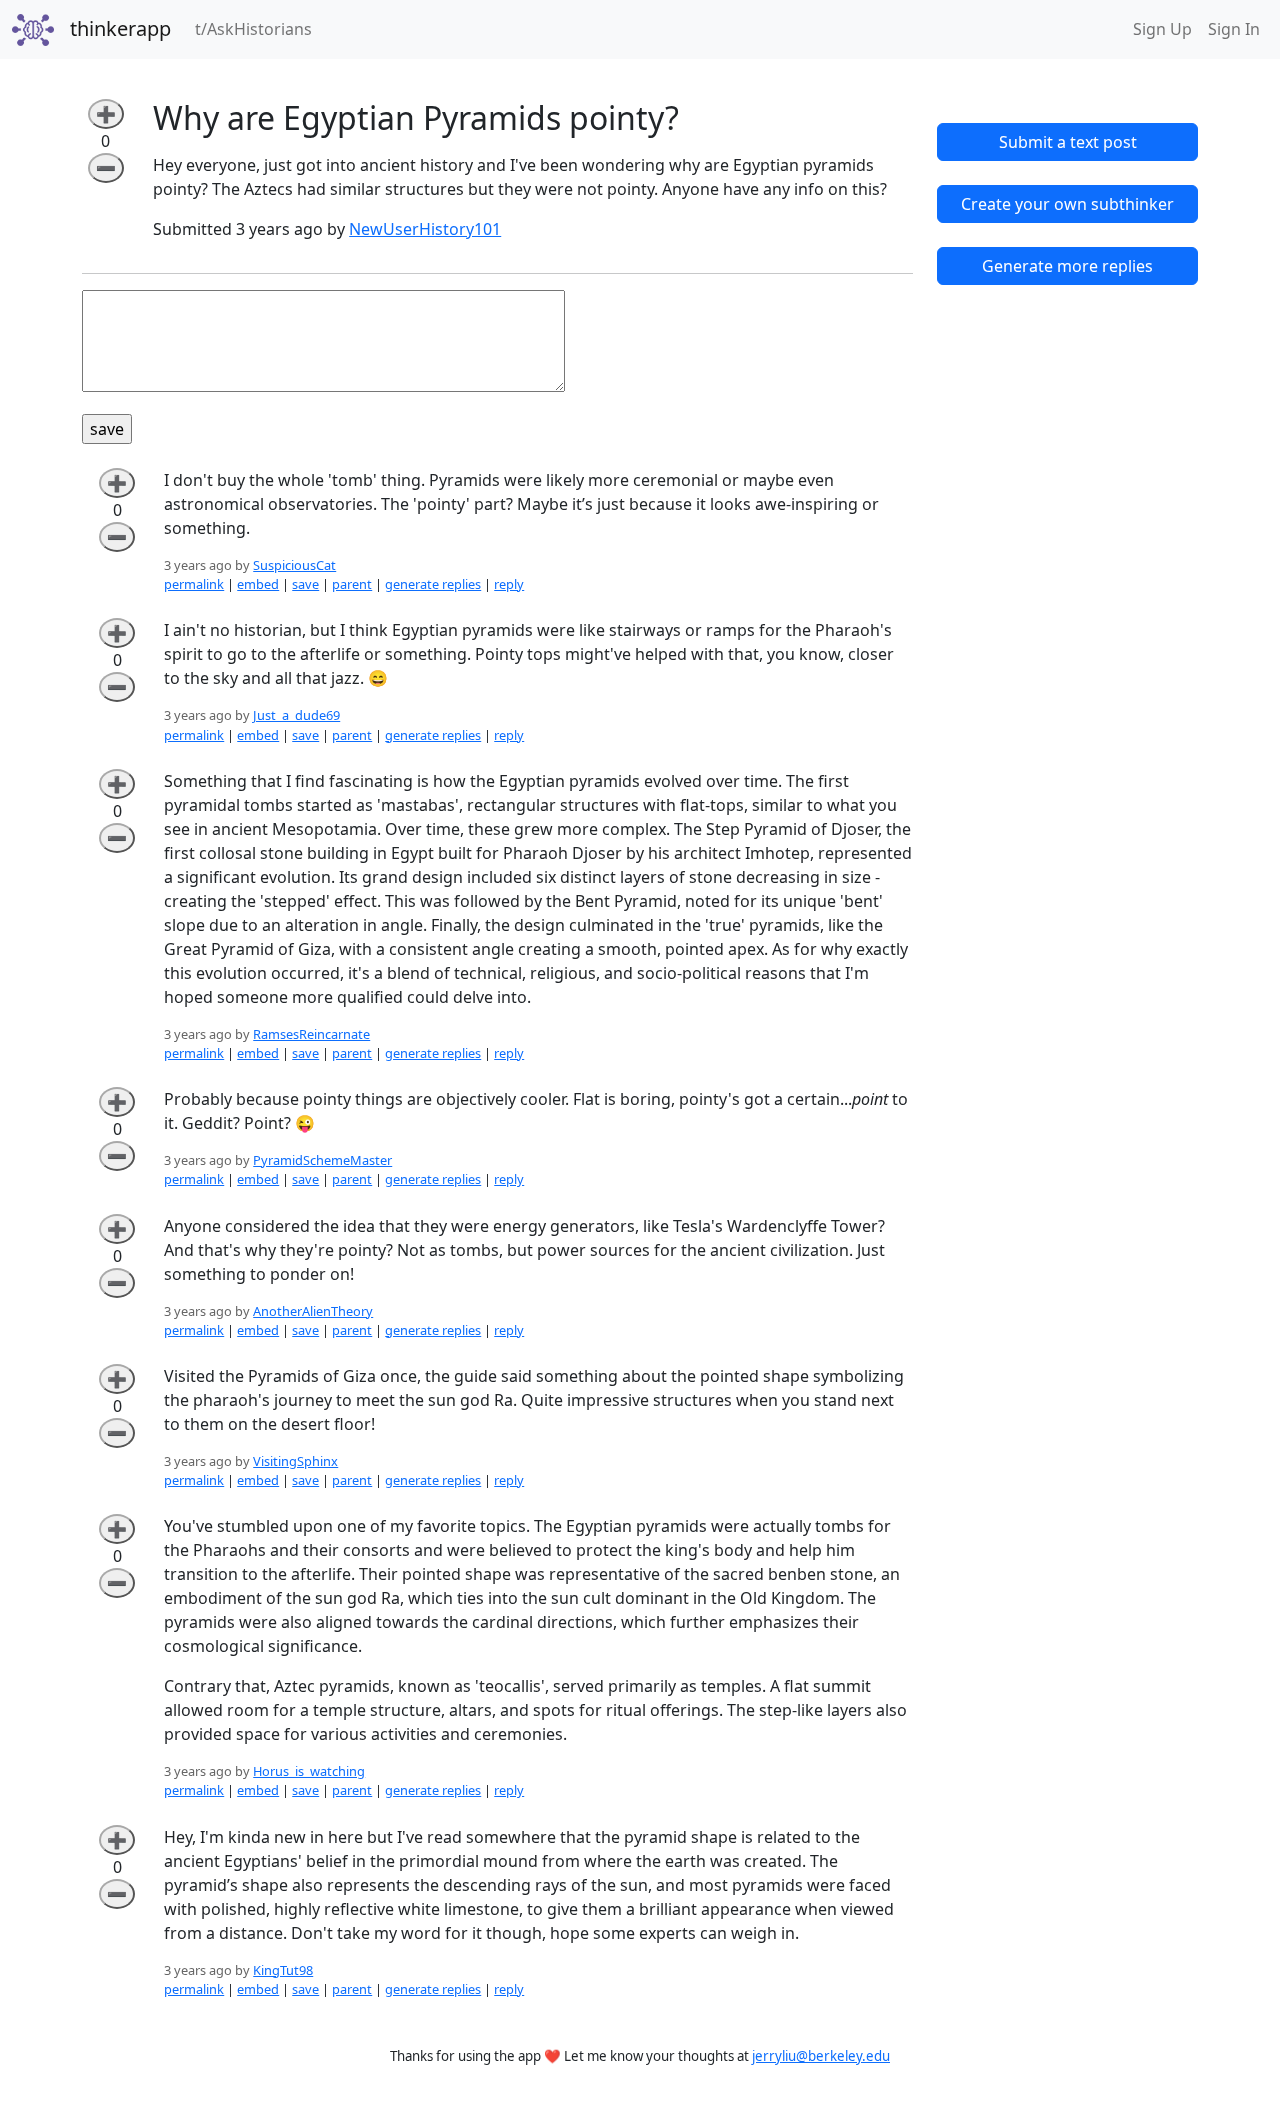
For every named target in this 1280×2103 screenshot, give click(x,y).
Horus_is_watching (309, 1771)
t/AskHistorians (257, 28)
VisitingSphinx (295, 1461)
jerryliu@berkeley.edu (821, 2056)
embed (258, 584)
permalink (194, 584)
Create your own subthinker (1067, 204)
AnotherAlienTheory (313, 1311)
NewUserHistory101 (425, 229)
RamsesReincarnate (311, 1034)
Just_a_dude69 (296, 715)
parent (352, 584)
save (305, 584)
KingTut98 (283, 1970)
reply (509, 584)
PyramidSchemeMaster (322, 1160)
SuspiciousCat (294, 565)
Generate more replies (1067, 266)
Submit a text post (1068, 142)
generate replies (433, 584)
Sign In (1234, 29)
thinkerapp (120, 28)
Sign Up (1162, 29)
